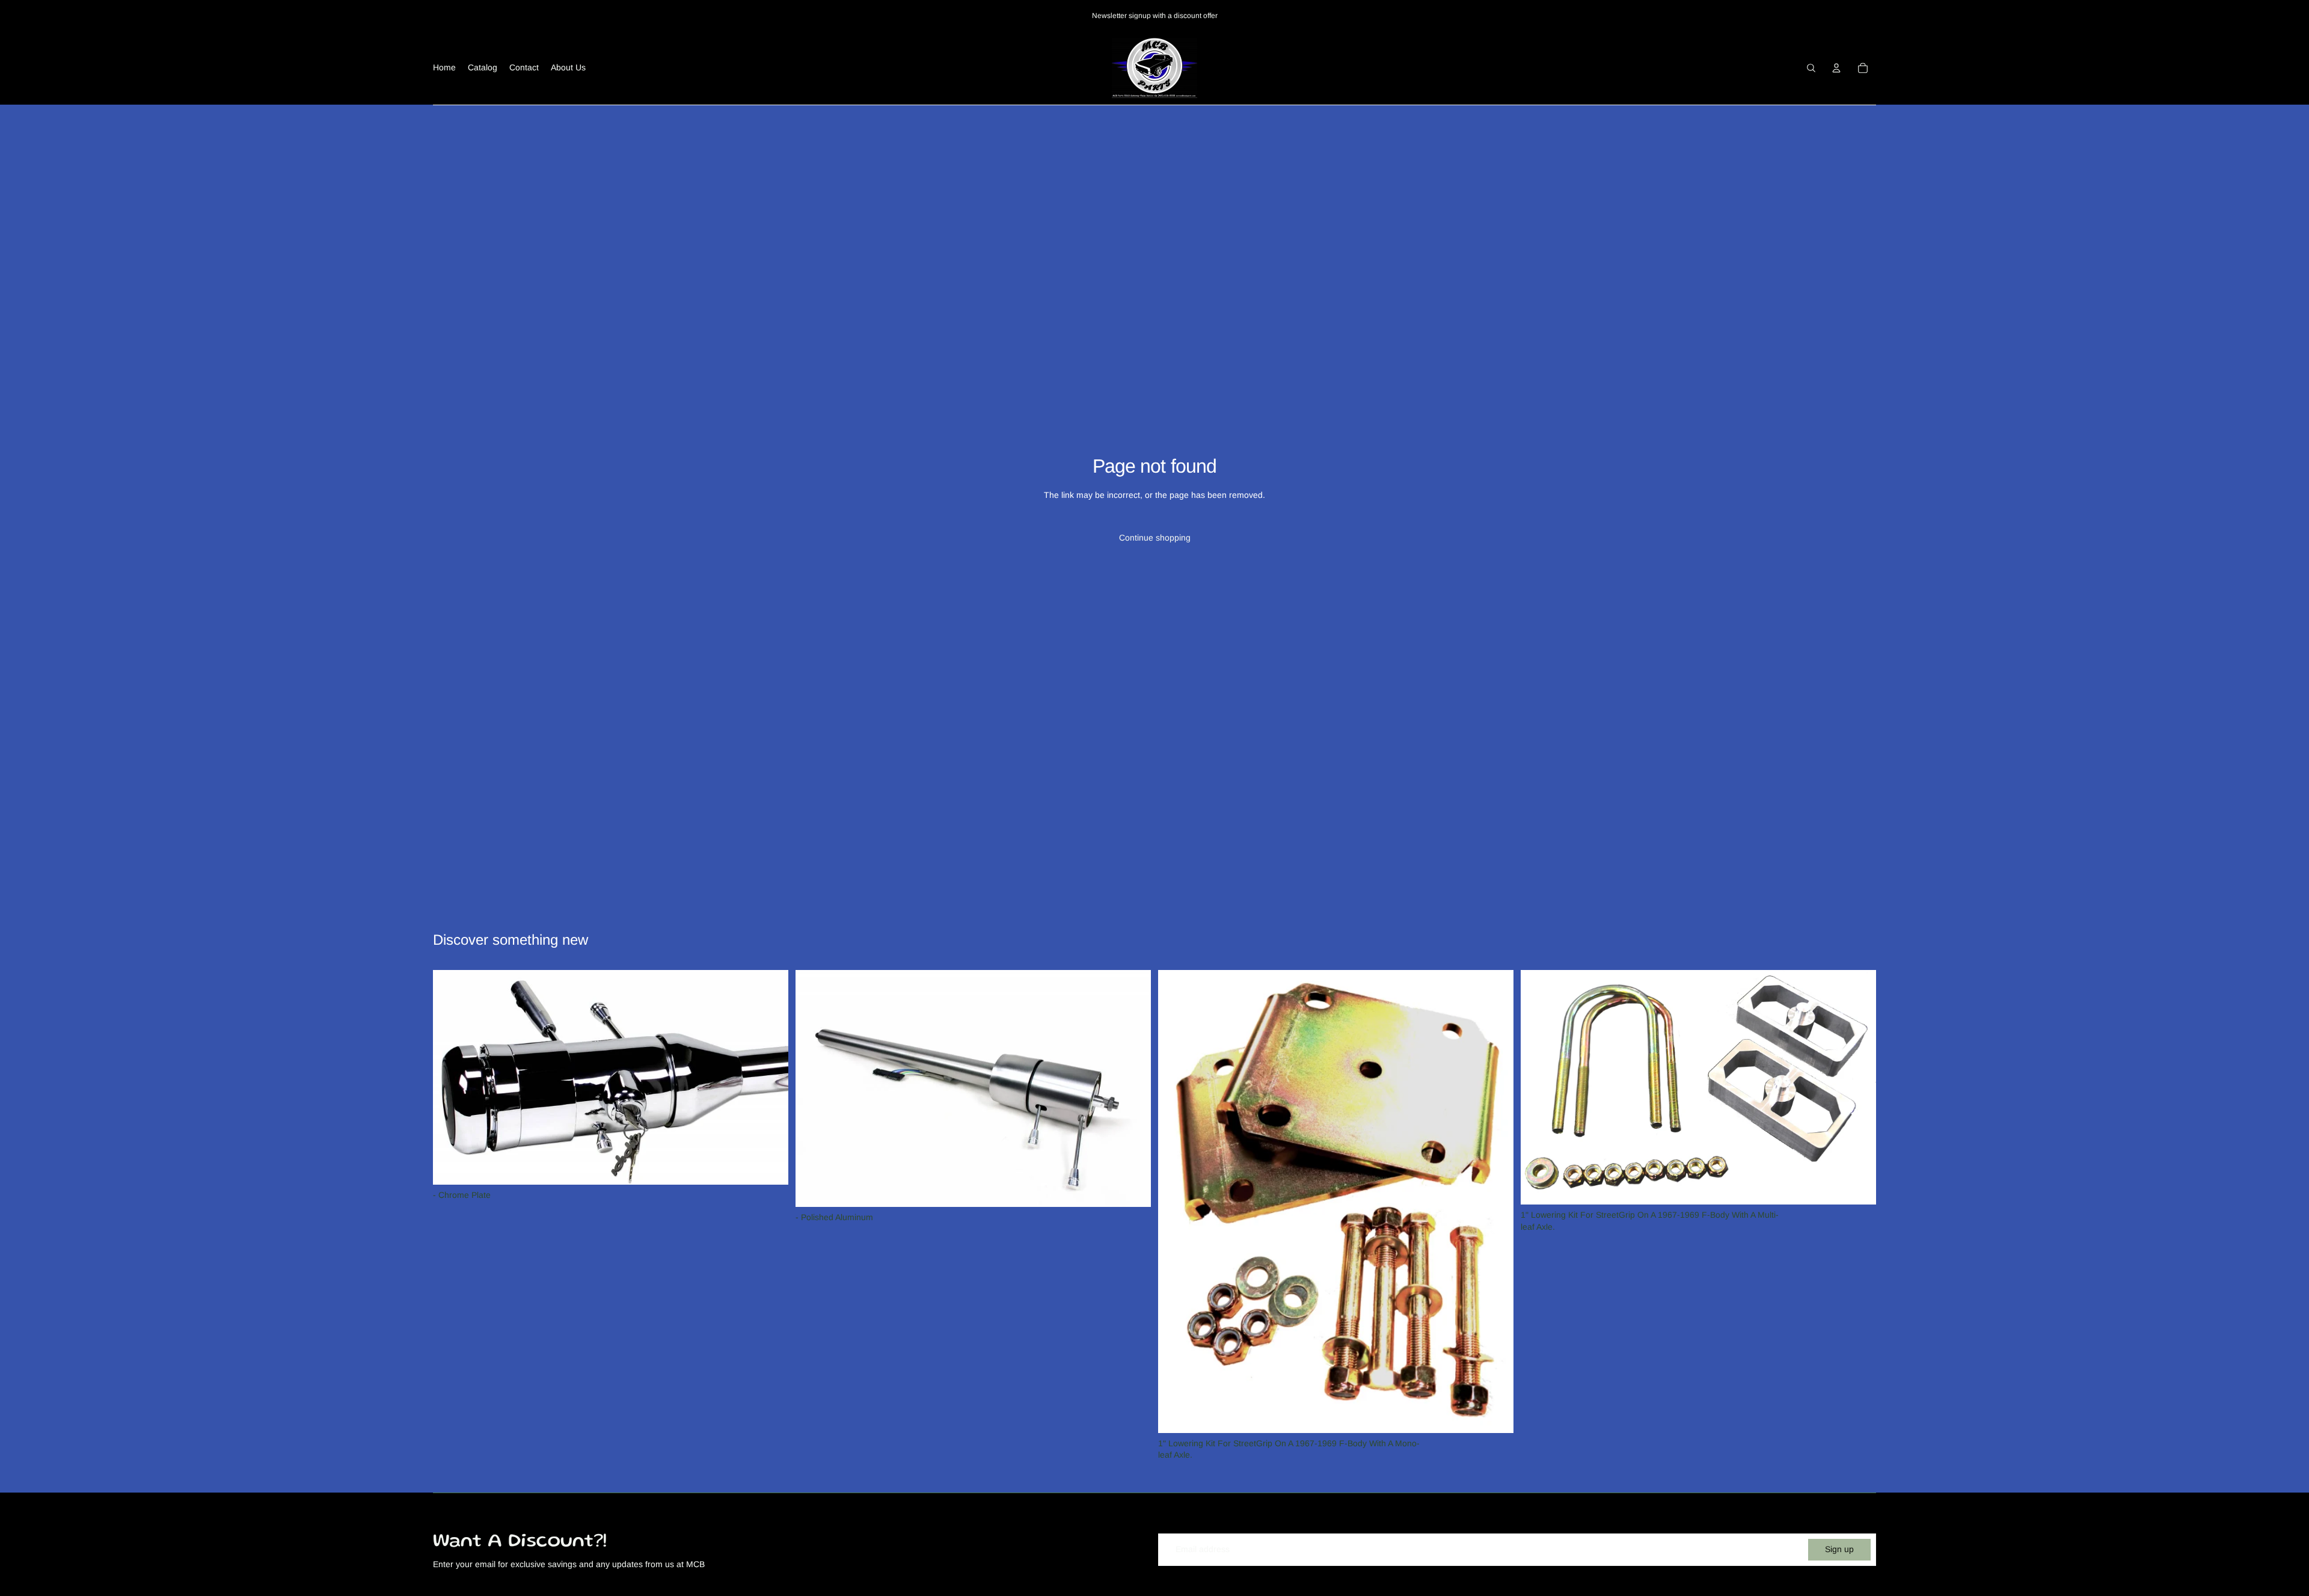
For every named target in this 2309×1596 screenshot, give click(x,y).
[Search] (1811, 68)
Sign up (1839, 1549)
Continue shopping (1155, 538)
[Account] (1836, 68)
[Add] (770, 1166)
